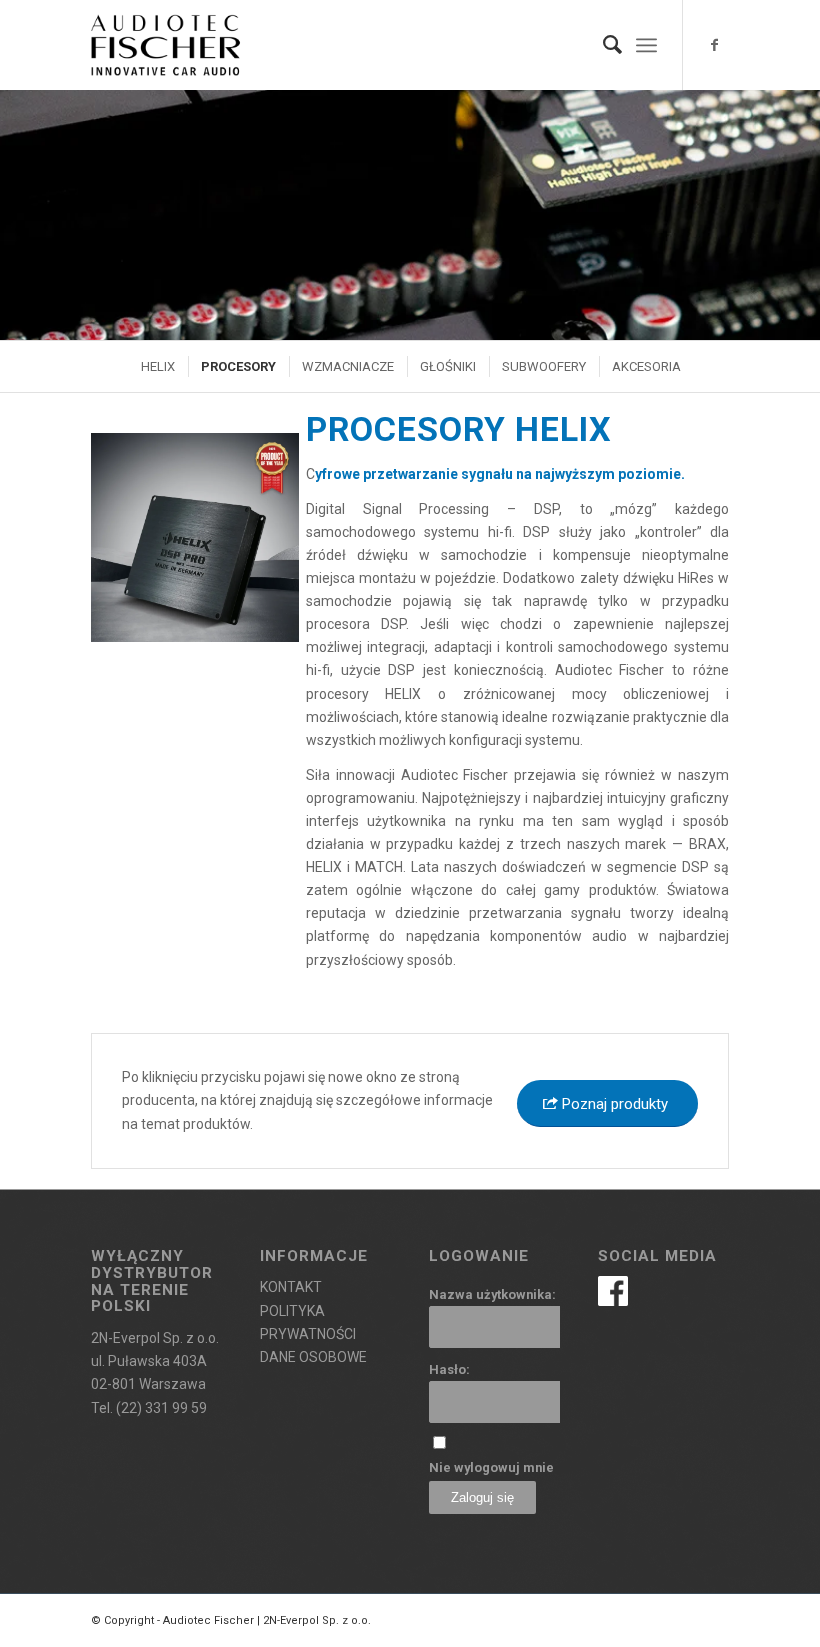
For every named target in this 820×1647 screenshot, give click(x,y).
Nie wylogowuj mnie (491, 1467)
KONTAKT (291, 1287)
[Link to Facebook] (714, 45)
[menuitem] (602, 45)
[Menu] (646, 45)
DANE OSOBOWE (313, 1357)
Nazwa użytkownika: (492, 1294)
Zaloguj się (482, 1497)
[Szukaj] (602, 45)
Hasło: (449, 1369)
